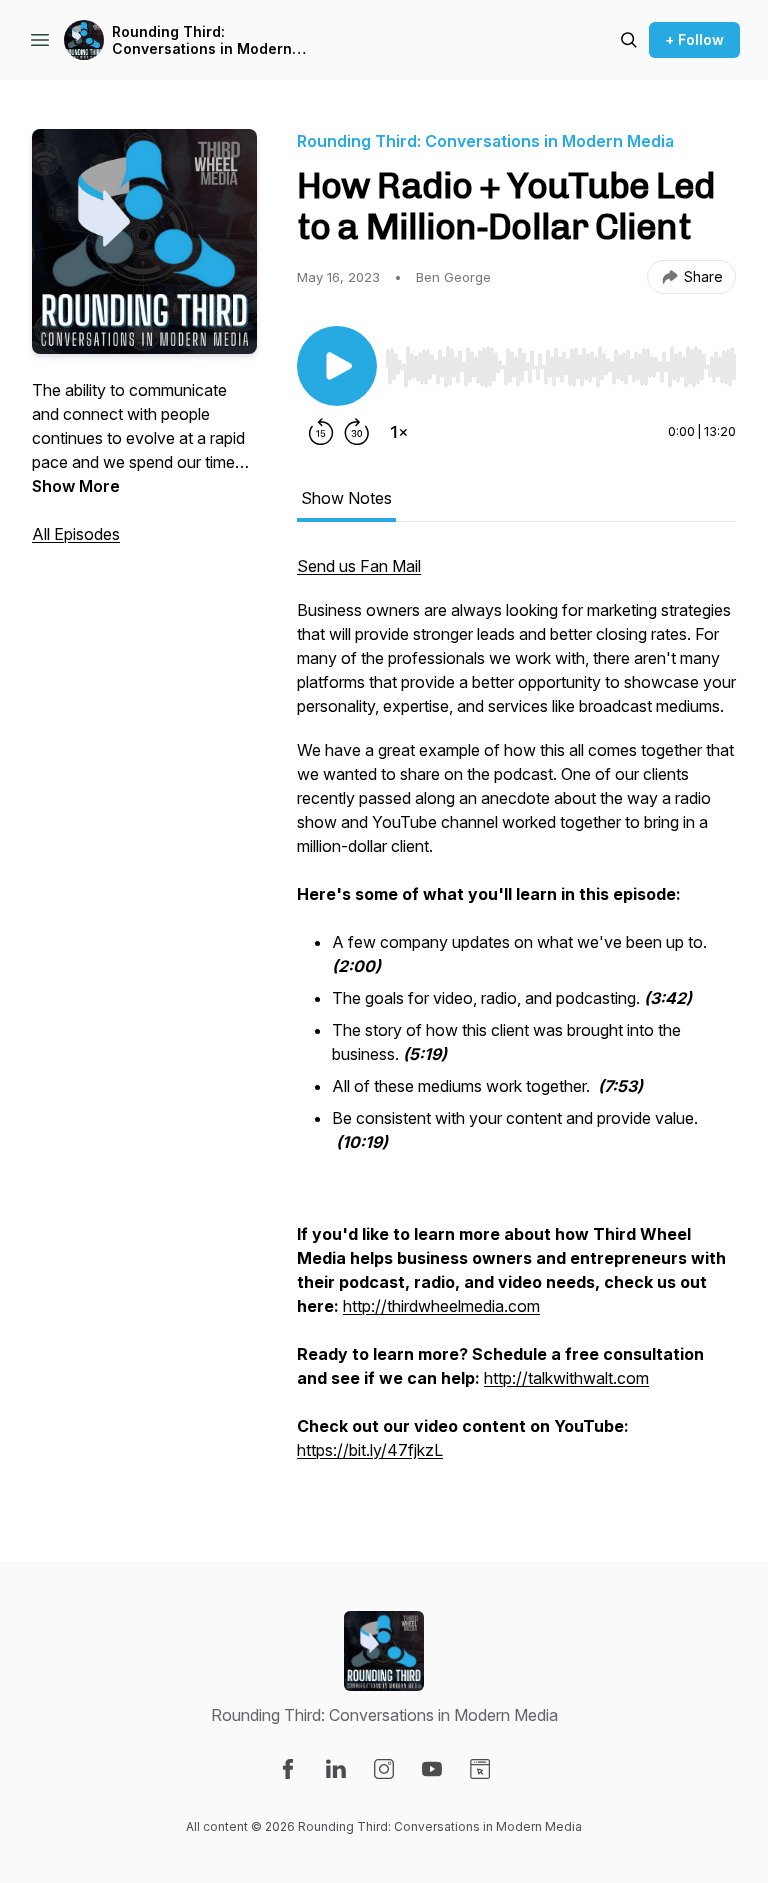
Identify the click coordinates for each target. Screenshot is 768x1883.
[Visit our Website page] (480, 1769)
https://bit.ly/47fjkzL (370, 1450)
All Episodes (76, 534)
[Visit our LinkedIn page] (336, 1769)
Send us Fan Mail (359, 566)
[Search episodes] (629, 40)
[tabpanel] (516, 1018)
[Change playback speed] (399, 432)
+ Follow (694, 39)
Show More (76, 486)
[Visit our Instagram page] (384, 1769)
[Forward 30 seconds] (357, 432)
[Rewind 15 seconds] (321, 432)
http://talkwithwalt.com (566, 1378)
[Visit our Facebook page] (288, 1769)
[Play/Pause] (337, 366)
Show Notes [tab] (346, 498)
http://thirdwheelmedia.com (441, 1306)
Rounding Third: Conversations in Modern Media (202, 40)
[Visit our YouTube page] (432, 1769)
